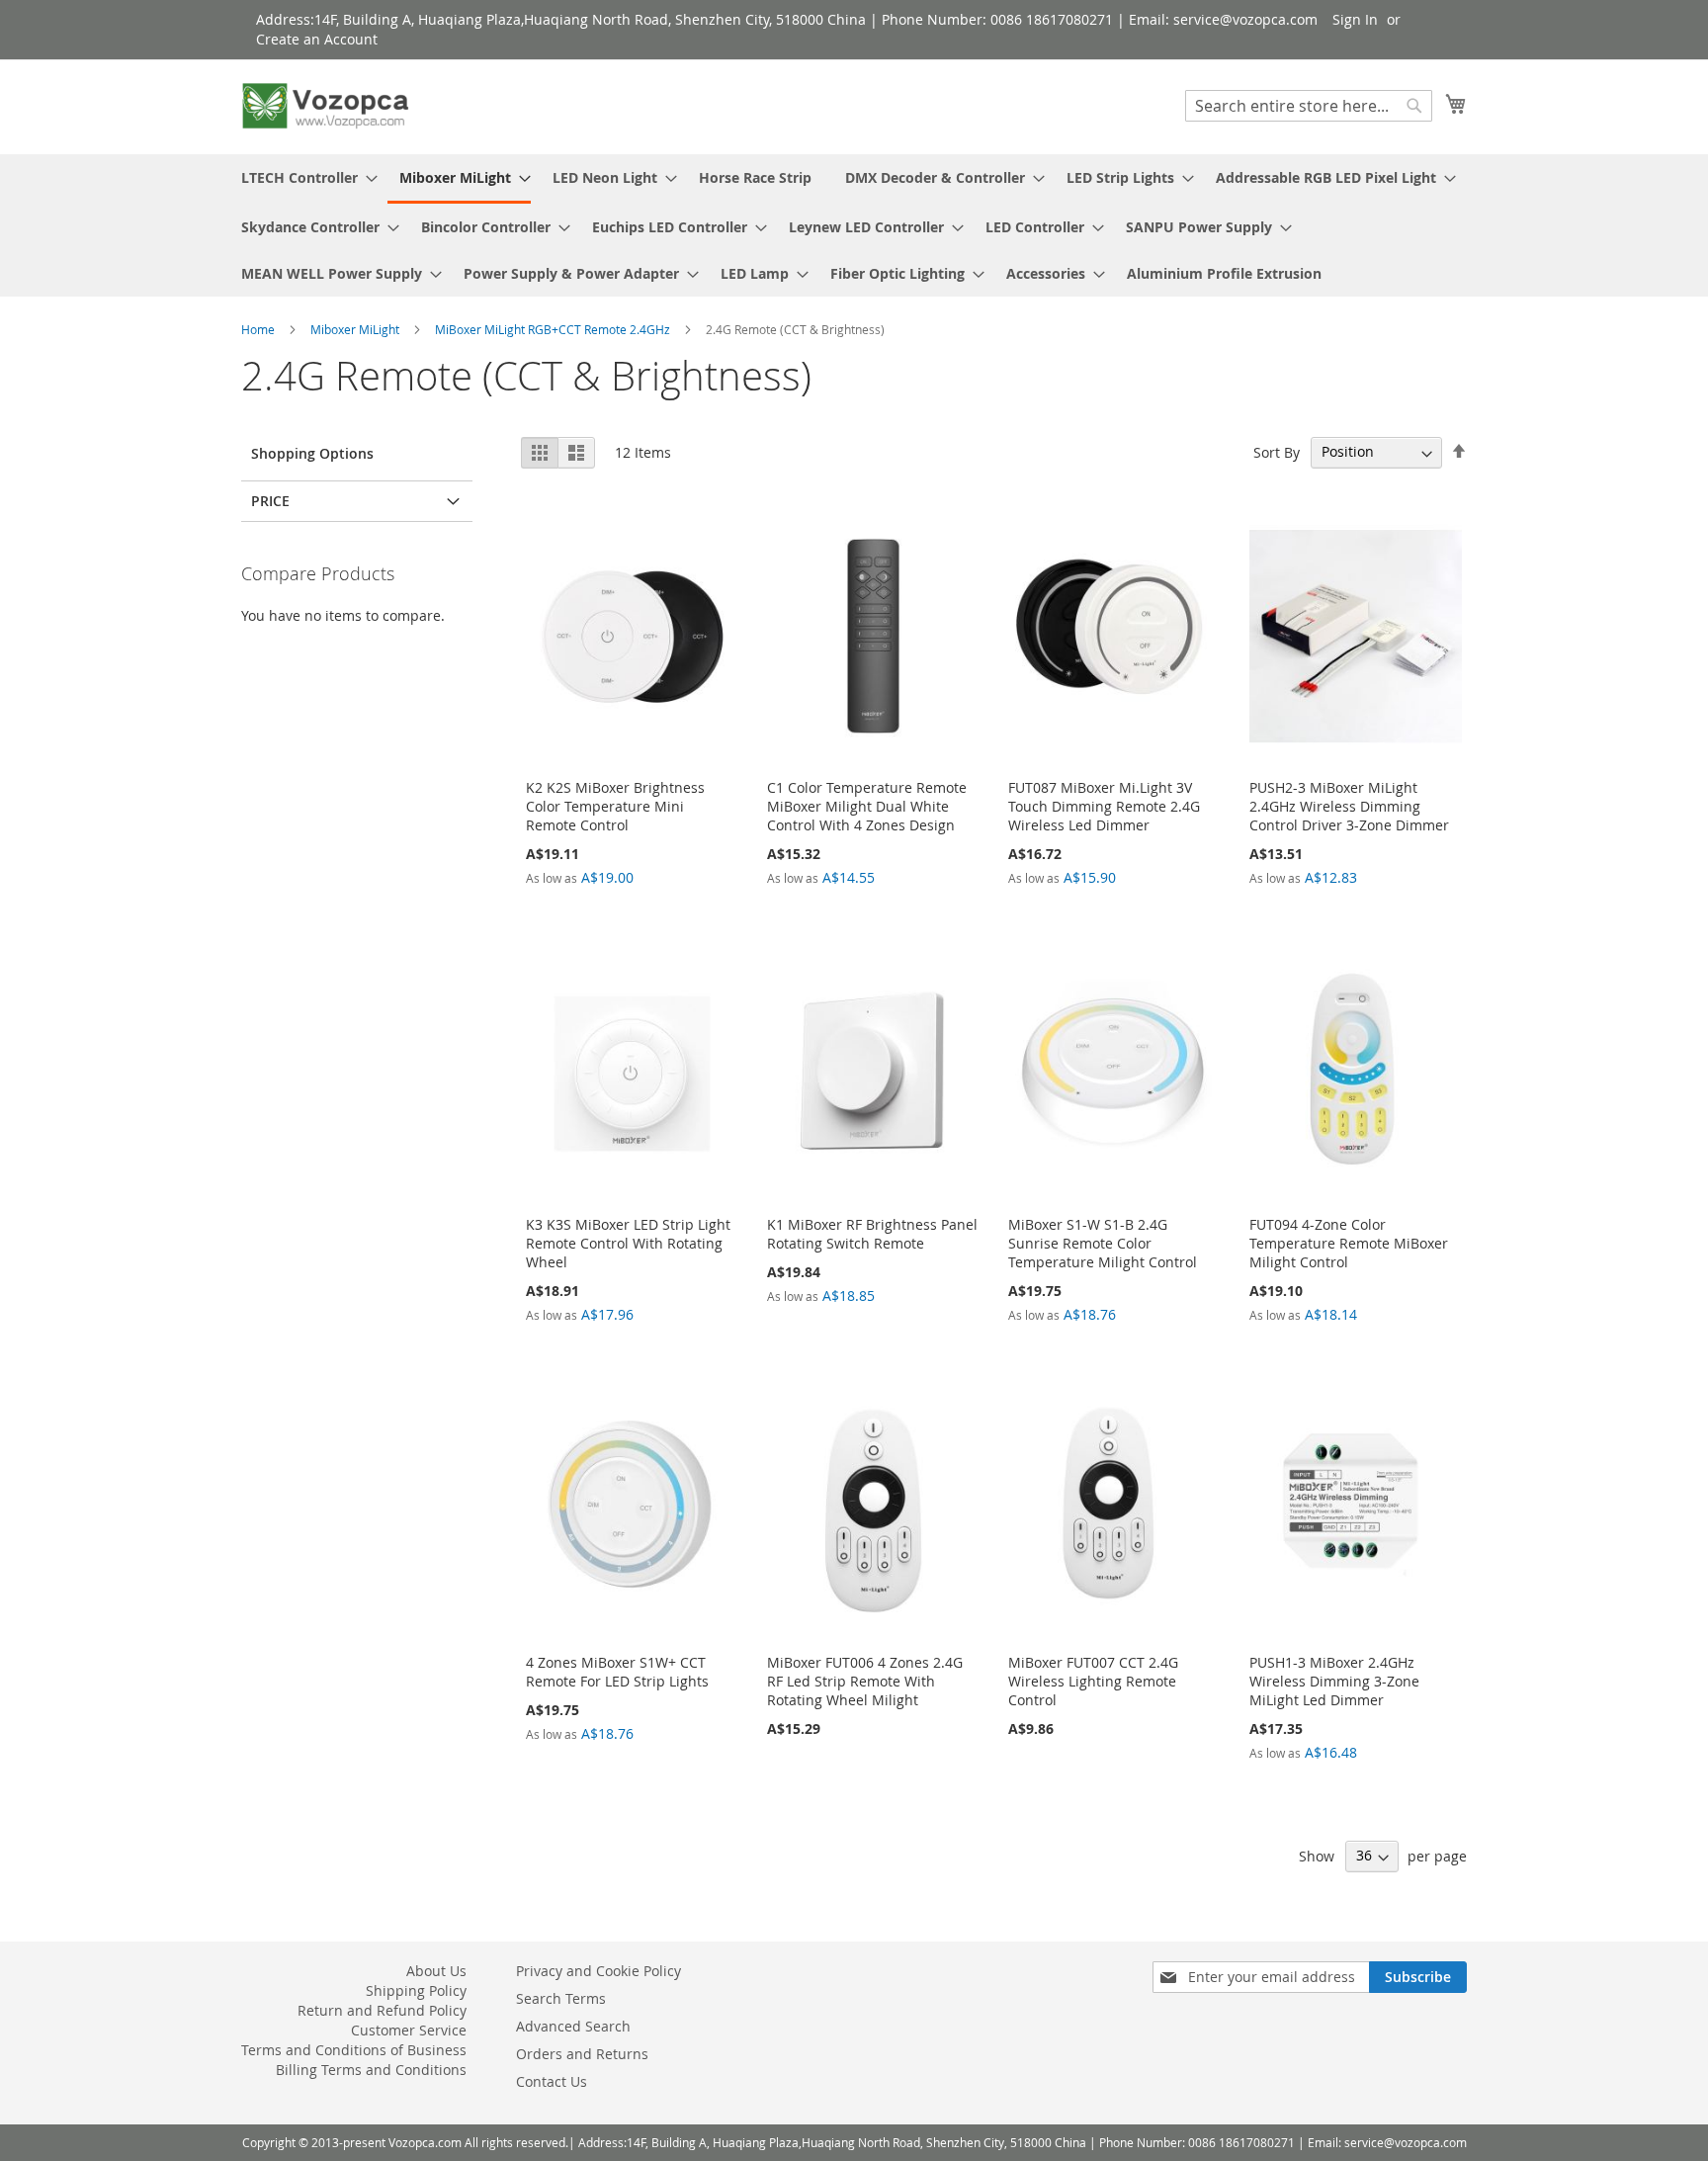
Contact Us (552, 2081)
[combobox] (1309, 106)
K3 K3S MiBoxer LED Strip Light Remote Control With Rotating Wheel (628, 1243)
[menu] (854, 225)
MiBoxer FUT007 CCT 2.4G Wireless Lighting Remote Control (1093, 1681)
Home (259, 329)
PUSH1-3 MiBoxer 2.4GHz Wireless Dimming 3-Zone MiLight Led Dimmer (1334, 1681)
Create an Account (317, 39)
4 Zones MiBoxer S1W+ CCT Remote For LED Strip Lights (617, 1672)
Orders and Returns (582, 2054)
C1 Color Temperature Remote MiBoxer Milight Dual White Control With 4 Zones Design (867, 806)
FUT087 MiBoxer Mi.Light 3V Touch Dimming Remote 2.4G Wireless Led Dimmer (1104, 806)
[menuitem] (303, 177)
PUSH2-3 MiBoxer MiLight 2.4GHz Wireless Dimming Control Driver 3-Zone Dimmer (1349, 806)
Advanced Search (573, 2026)
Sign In (1355, 19)
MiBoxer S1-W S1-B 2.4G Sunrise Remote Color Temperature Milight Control (1103, 1243)
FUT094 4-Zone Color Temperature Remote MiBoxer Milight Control (1349, 1243)
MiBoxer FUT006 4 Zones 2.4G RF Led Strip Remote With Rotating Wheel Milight (865, 1681)
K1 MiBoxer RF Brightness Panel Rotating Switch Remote (872, 1234)
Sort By (1277, 451)
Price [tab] (270, 501)
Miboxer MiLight (356, 329)
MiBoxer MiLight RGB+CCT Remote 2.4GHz (554, 329)
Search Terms (561, 1998)
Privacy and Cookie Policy (598, 1971)
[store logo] (325, 106)
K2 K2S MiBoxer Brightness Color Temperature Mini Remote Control (615, 806)
